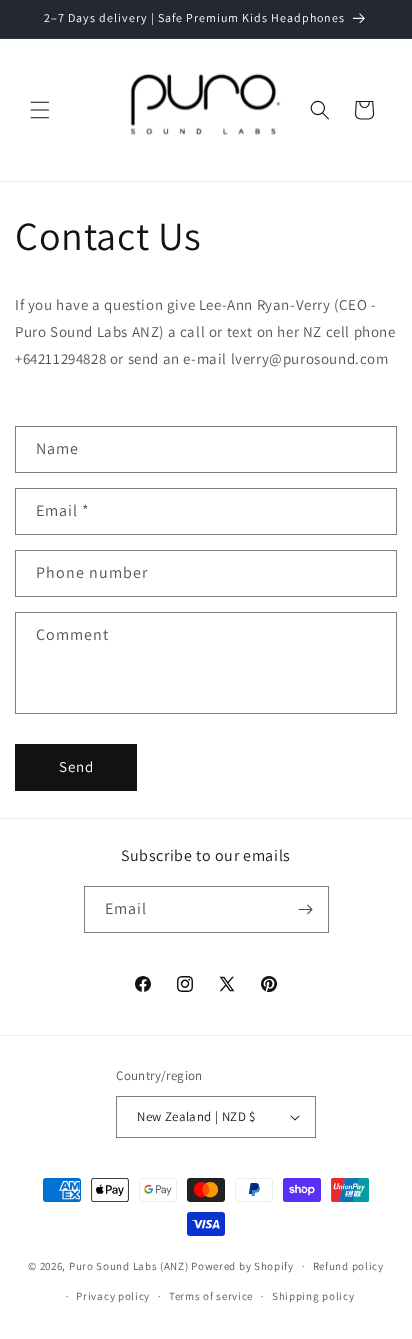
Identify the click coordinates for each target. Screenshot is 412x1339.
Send (76, 766)
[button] (40, 110)
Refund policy (348, 1266)
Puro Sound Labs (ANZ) (129, 1266)
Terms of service (211, 1296)
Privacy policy (113, 1296)
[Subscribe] (306, 909)
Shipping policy (313, 1296)
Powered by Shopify (242, 1266)
